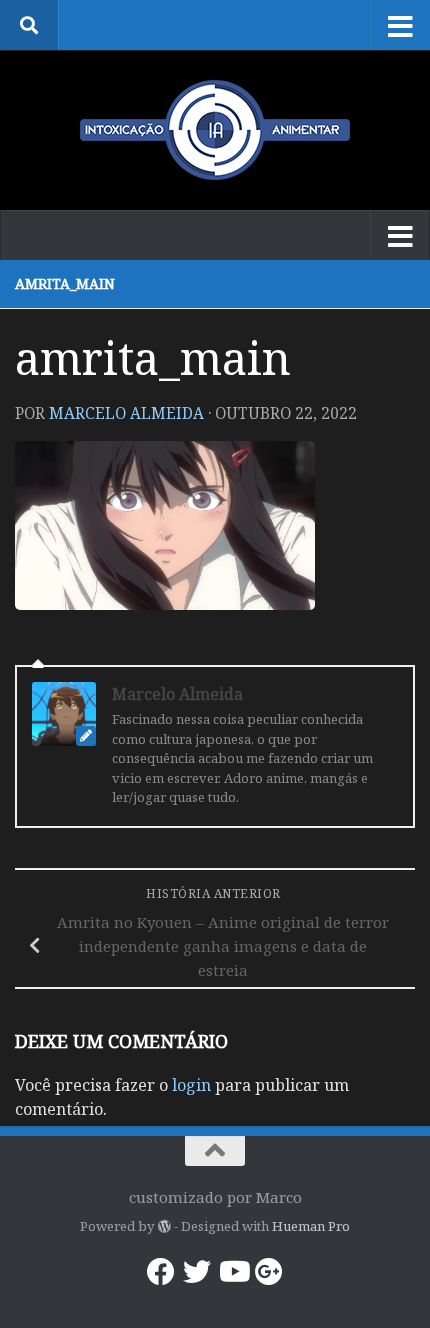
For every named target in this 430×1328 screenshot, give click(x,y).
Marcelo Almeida (126, 413)
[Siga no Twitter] (197, 1272)
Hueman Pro (311, 1226)
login (191, 1085)
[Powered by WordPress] (163, 1226)
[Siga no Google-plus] (269, 1272)
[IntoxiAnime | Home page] (215, 130)
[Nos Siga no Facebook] (161, 1272)
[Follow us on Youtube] (233, 1272)
